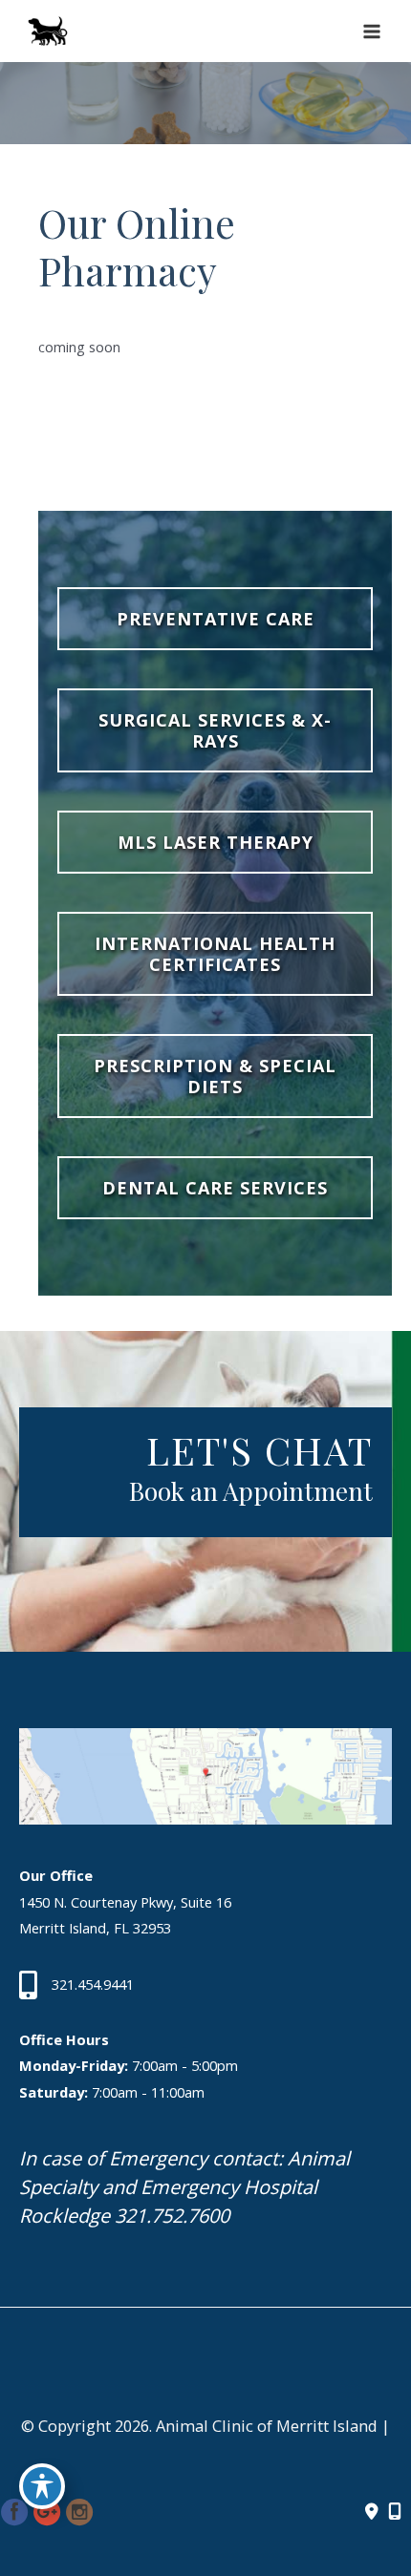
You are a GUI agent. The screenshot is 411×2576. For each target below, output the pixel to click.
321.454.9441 (93, 1984)
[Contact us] (372, 2512)
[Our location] (395, 2512)
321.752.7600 (172, 2216)
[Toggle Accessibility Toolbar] (42, 2486)
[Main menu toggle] (372, 32)
